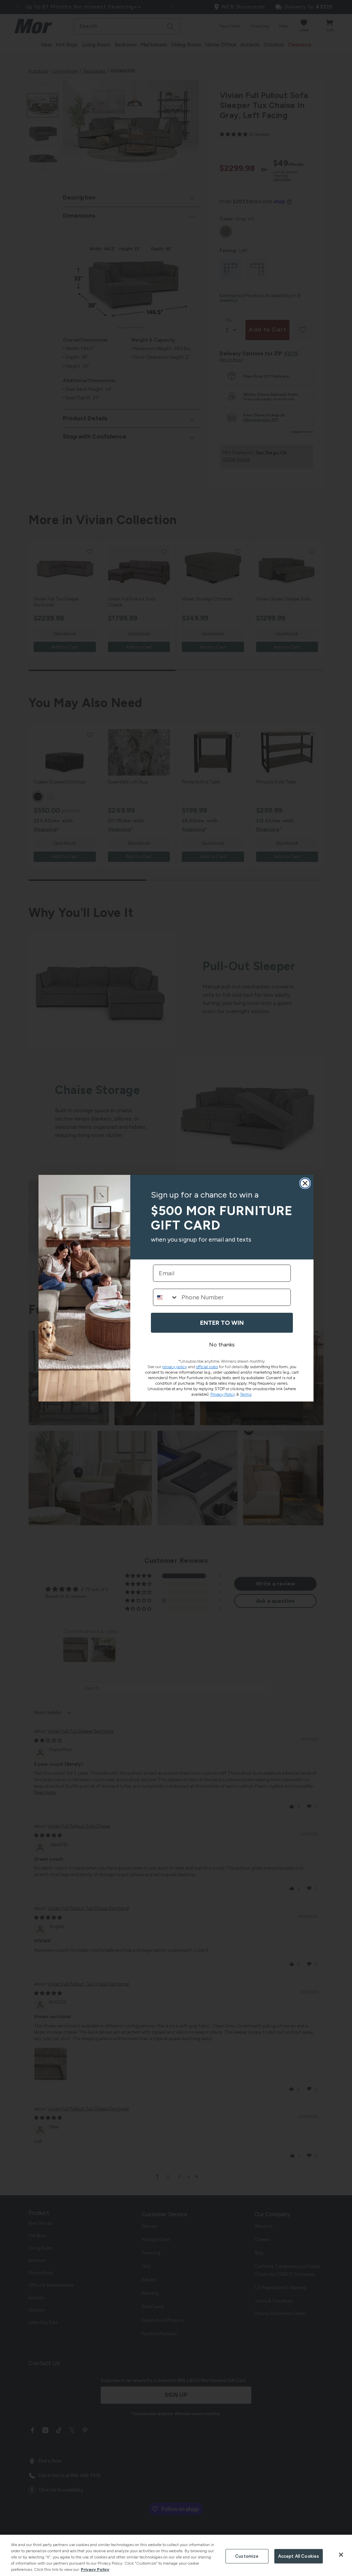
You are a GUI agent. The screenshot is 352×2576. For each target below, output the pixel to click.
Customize (247, 2556)
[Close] (341, 2555)
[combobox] (166, 1297)
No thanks (222, 1345)
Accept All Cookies (299, 2556)
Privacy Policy (95, 2569)
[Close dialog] (305, 1183)
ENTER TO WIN (222, 1323)
